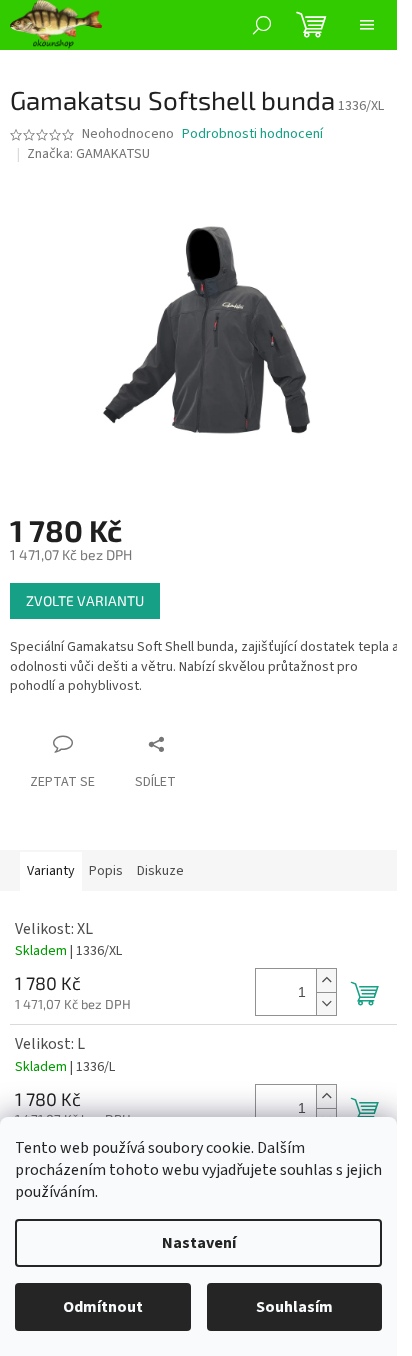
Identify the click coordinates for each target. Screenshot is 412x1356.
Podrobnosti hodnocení (252, 134)
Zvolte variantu (85, 600)
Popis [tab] (106, 871)
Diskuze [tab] (160, 871)
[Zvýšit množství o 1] (326, 980)
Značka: (88, 154)
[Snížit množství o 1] (326, 1003)
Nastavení (199, 1243)
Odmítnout (103, 1307)
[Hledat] (262, 25)
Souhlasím (294, 1307)
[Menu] (367, 25)
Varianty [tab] (51, 871)
